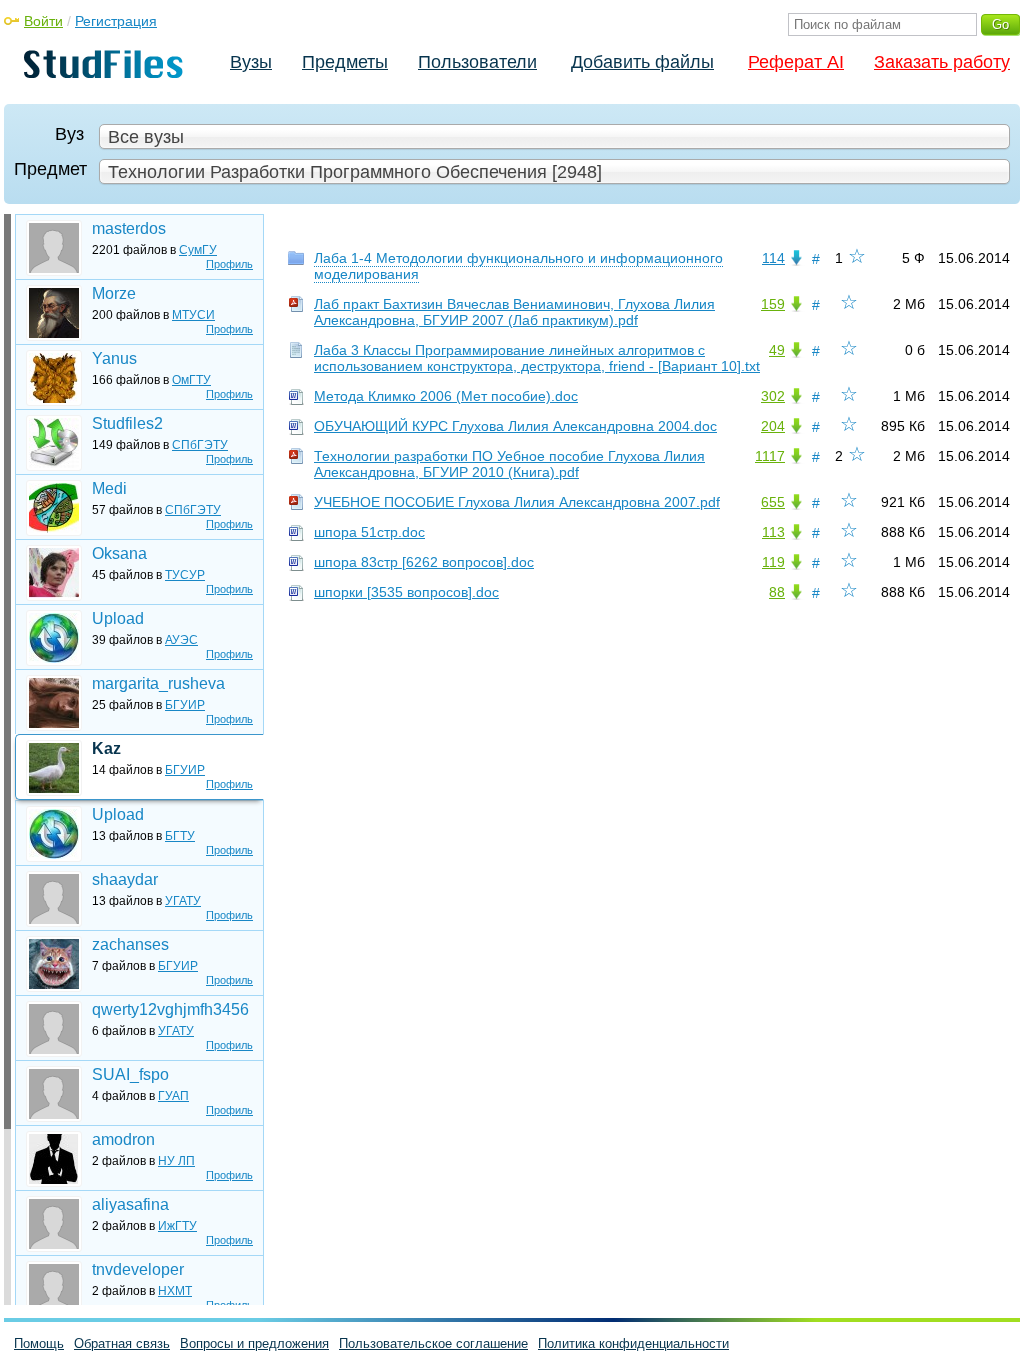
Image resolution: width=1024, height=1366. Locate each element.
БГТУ (180, 836)
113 (773, 532)
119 (773, 562)
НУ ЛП (176, 1161)
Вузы (251, 62)
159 (773, 304)
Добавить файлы (642, 62)
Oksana (119, 553)
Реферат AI (796, 62)
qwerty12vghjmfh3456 (170, 1009)
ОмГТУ (191, 380)
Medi (109, 488)
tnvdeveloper (138, 1269)
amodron (123, 1139)
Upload (118, 618)
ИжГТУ (177, 1226)
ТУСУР (185, 575)
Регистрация (116, 21)
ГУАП (173, 1096)
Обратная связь (122, 1343)
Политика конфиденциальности (633, 1343)
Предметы (345, 62)
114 (773, 258)
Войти (43, 21)
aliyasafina (130, 1204)
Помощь (39, 1343)
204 (773, 426)
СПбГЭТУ (200, 445)
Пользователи (477, 62)
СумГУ (198, 250)
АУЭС (181, 640)
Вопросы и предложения (254, 1343)
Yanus (114, 358)
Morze (114, 293)
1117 (770, 456)
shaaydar (125, 879)
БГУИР (185, 705)
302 (773, 396)
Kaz (106, 748)
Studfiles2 (127, 423)
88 (777, 592)
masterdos (129, 228)
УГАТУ (183, 901)
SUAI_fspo (130, 1074)
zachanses (130, 944)
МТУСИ (193, 315)
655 (773, 502)
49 (777, 350)
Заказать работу (942, 62)
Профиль (229, 264)
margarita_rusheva (158, 683)
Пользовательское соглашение (433, 1343)
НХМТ (175, 1291)
